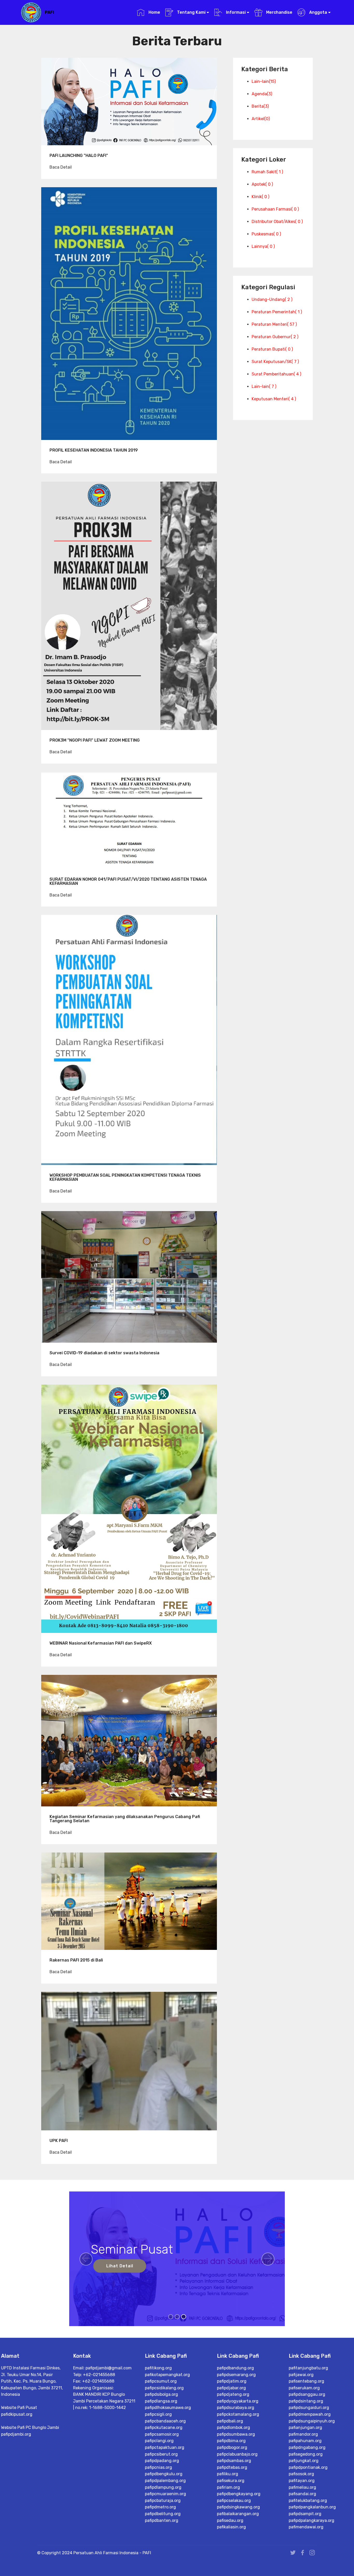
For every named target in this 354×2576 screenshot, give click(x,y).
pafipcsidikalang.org (164, 2388)
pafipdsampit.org (305, 2514)
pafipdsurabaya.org (236, 2408)
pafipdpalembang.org (165, 2481)
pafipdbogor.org (232, 2447)
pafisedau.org (230, 2520)
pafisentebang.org (306, 2381)
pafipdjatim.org (232, 2381)
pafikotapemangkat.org (167, 2375)
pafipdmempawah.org (310, 2414)
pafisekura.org (231, 2481)
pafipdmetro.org (160, 2507)
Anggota (318, 12)
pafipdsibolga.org (161, 2394)
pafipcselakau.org (234, 2501)
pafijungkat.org (304, 2461)
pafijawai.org (301, 2375)
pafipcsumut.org (161, 2381)
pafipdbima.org (231, 2441)
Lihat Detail (120, 2266)
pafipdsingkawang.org (238, 2507)
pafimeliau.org (302, 2487)
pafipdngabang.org (307, 2447)
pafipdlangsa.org (161, 2401)
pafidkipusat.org (17, 2414)
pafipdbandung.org (235, 2368)
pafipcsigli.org (158, 2414)
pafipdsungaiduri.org (309, 2408)
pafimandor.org (303, 2434)
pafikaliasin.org (231, 2527)
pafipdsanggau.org (307, 2394)
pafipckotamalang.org (238, 2414)
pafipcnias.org (158, 2467)
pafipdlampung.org (163, 2487)
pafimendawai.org (306, 2527)
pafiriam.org (228, 2487)
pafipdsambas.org (234, 2461)
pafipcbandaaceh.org (165, 2421)
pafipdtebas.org (232, 2467)
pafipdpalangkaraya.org (311, 2520)
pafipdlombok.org (233, 2427)
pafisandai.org (302, 2494)
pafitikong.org (158, 2368)
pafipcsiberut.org (161, 2454)
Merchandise (279, 12)
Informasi (235, 12)
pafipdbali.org (230, 2421)
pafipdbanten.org (162, 2520)
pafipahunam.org (305, 2441)
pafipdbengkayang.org (239, 2494)
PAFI (49, 12)
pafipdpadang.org (162, 2461)
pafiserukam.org (304, 2388)
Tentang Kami (191, 12)
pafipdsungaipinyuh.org (312, 2421)
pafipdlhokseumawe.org (168, 2408)
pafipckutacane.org (164, 2427)
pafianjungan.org (305, 2427)
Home (154, 12)
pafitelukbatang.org (308, 2501)
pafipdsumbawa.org (236, 2434)
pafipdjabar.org (231, 2388)
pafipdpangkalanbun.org (312, 2507)
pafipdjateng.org (233, 2394)
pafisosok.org (301, 2474)
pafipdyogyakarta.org (238, 2401)
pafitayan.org (302, 2481)
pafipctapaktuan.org (165, 2447)
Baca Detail (61, 167)
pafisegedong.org (306, 2454)
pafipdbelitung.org (163, 2514)
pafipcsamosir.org (162, 2434)
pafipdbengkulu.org (164, 2474)
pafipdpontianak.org (308, 2467)
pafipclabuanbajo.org (237, 2454)
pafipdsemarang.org (236, 2375)
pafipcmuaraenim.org (165, 2494)
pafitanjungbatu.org (308, 2368)
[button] (86, 2259)
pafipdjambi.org (16, 2434)
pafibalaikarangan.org (238, 2514)
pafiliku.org (228, 2474)
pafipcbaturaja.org (163, 2501)
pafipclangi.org (159, 2441)
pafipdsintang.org (306, 2401)
